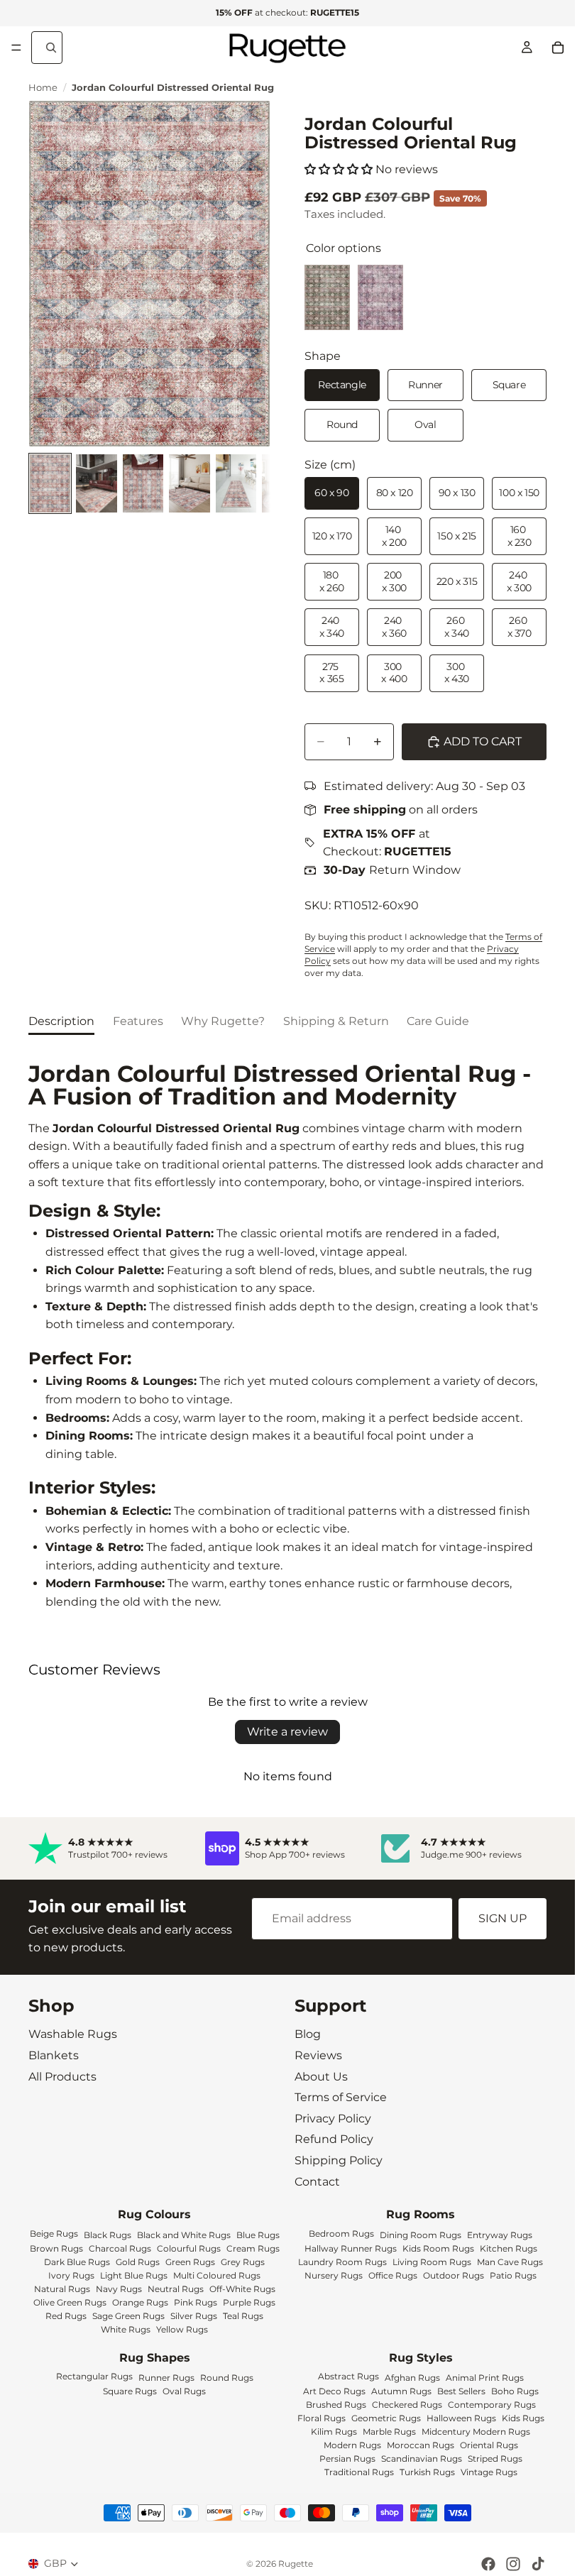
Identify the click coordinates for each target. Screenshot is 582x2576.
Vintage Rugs (489, 2472)
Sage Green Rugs (128, 2315)
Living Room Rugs (432, 2261)
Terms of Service (341, 2097)
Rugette (296, 2564)
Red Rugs (66, 2315)
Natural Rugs (62, 2288)
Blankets (54, 2055)
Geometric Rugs (386, 2418)
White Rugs (126, 2329)
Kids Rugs (523, 2418)
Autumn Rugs (401, 2391)
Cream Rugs (253, 2248)
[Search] (47, 48)
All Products (62, 2076)
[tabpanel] (287, 1337)
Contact (317, 2181)
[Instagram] (513, 2564)
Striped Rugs (495, 2459)
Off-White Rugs (242, 2288)
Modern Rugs (352, 2445)
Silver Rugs (194, 2315)
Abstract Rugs (348, 2376)
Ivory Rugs (71, 2275)
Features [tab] (138, 1021)
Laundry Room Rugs (342, 2261)
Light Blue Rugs (134, 2275)
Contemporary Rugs (492, 2405)
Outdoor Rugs (454, 2275)
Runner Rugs (166, 2378)
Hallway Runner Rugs (351, 2248)
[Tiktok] (538, 2564)
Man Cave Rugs (510, 2261)
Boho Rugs (515, 2391)
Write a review (287, 1732)
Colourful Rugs (189, 2248)
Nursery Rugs (334, 2275)
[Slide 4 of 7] (189, 483)
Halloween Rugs (461, 2418)
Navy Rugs (119, 2288)
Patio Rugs (513, 2275)
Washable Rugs (73, 2034)
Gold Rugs (138, 2261)
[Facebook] (488, 2564)
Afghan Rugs (412, 2378)
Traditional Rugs (359, 2472)
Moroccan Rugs (421, 2445)
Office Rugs (393, 2275)
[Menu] (16, 48)
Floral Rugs (322, 2418)
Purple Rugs (249, 2302)
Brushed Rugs (336, 2405)
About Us (321, 2076)
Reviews (318, 2055)
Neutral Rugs (176, 2288)
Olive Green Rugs (70, 2302)
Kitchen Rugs (509, 2248)
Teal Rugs (243, 2315)
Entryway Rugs (500, 2234)
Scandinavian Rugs (422, 2459)
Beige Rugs (54, 2233)
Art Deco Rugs (334, 2391)
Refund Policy (334, 2139)
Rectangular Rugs (94, 2376)
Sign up (503, 1918)
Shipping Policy (339, 2160)
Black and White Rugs (184, 2234)
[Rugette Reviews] (111, 1848)
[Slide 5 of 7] (236, 483)
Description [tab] (61, 1021)
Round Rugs (227, 2378)
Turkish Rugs (427, 2472)
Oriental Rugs (489, 2445)
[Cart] (558, 48)
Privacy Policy (333, 2118)
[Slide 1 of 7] (50, 483)
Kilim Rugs (334, 2432)
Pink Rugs (196, 2302)
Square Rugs (130, 2391)
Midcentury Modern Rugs (476, 2432)
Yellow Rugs (182, 2329)
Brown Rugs (56, 2248)
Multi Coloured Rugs (217, 2275)
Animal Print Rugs (485, 2378)
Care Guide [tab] (438, 1021)
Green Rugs (190, 2261)
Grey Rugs (243, 2261)
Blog (308, 2034)
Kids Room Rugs (438, 2248)
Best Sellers (461, 2391)
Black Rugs (108, 2234)
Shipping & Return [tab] (336, 1021)
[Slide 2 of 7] (96, 483)
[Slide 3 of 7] (143, 483)
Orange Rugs (140, 2302)
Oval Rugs (184, 2391)
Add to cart (483, 741)
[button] (339, 169)
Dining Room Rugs (421, 2234)
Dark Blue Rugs (77, 2261)
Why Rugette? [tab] (223, 1021)
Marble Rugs (389, 2432)
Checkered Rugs (407, 2405)
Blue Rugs (258, 2234)
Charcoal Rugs (120, 2248)
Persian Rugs (347, 2459)
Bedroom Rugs (341, 2233)
